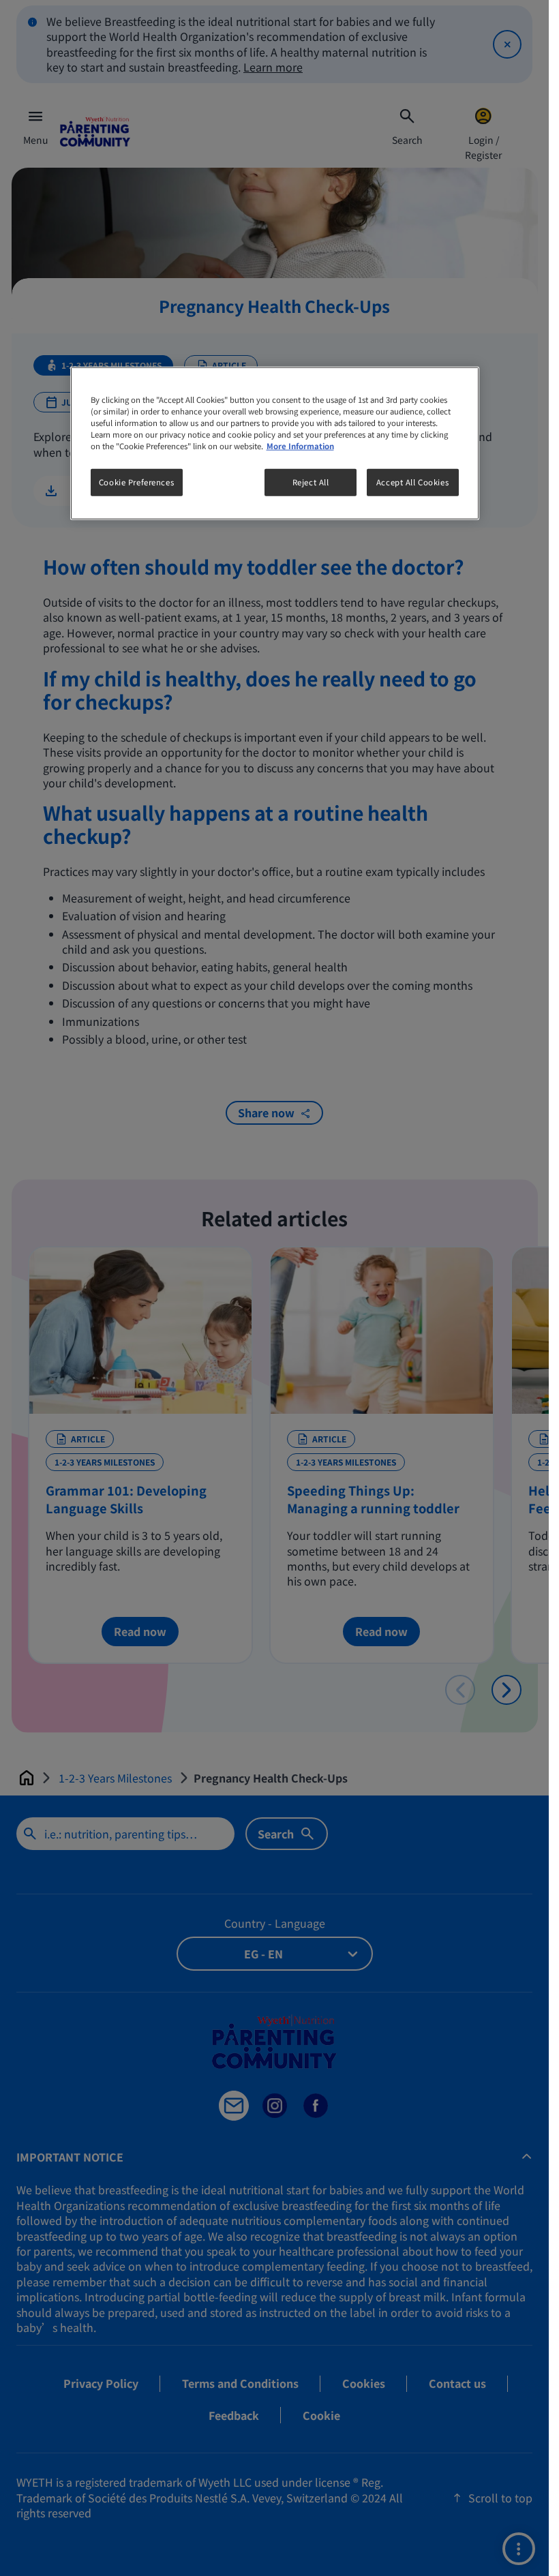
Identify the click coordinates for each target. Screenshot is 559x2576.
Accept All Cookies (412, 482)
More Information (300, 446)
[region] (275, 443)
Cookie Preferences (136, 482)
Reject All (311, 482)
